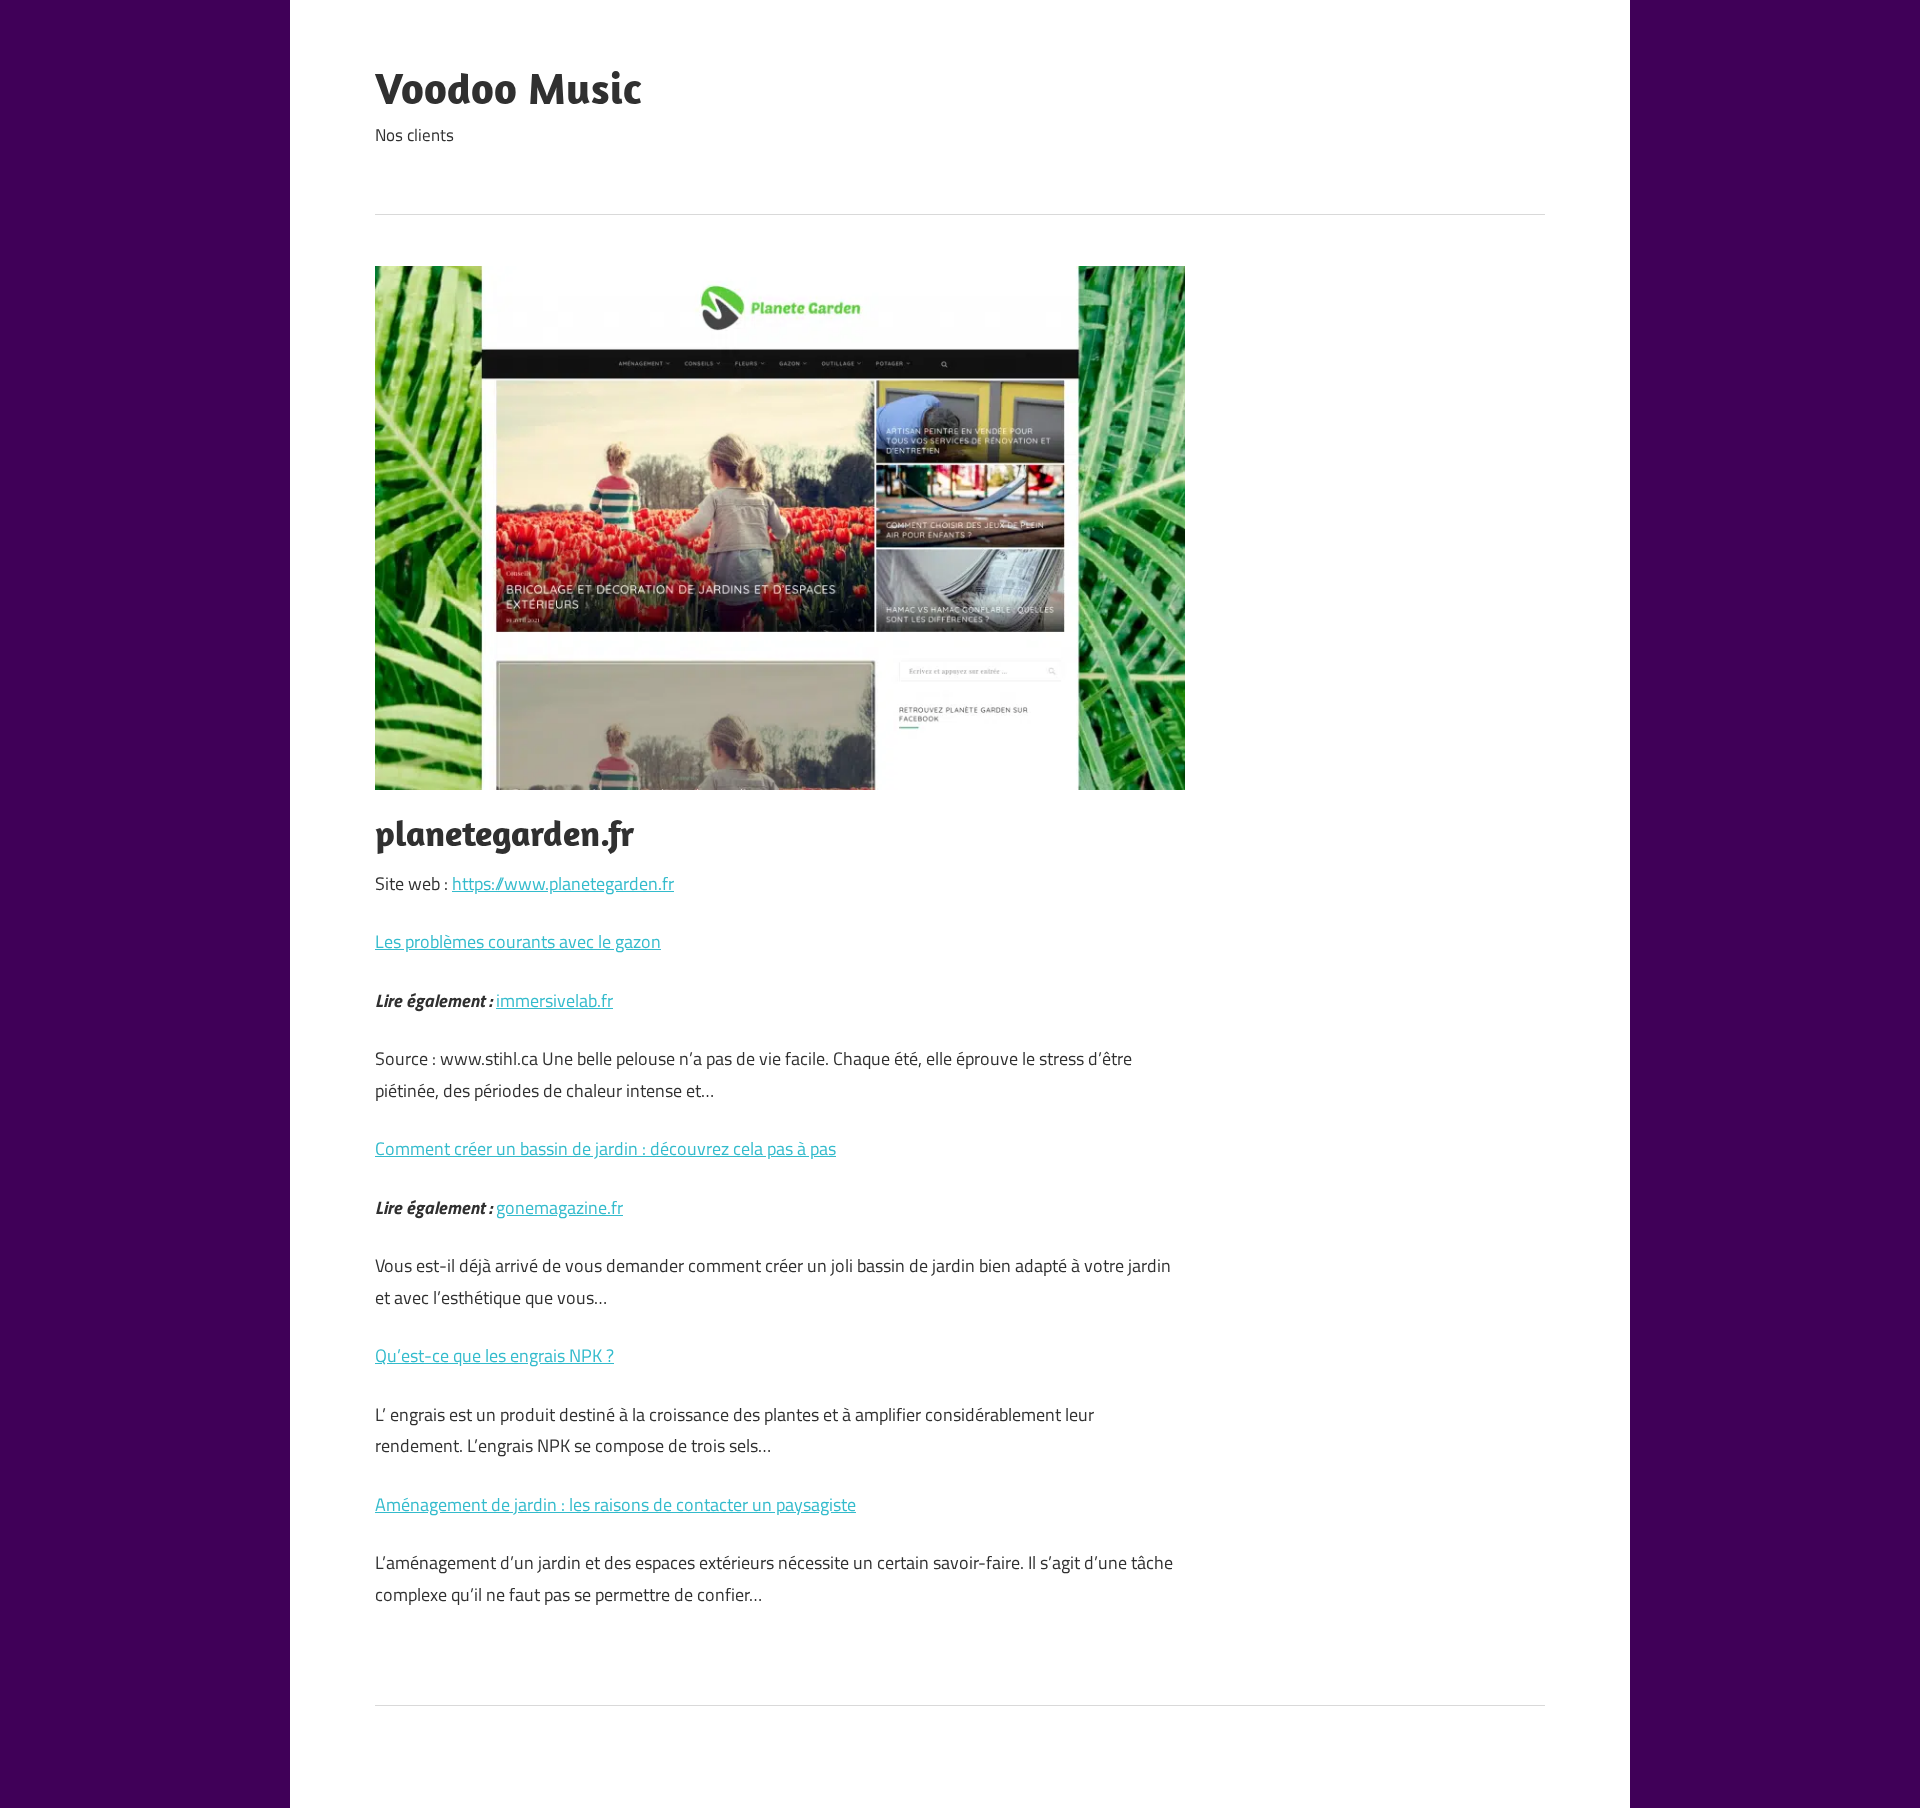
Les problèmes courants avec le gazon (518, 941)
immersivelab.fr (554, 1000)
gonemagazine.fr (559, 1207)
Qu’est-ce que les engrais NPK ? (494, 1355)
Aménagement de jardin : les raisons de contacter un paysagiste (615, 1504)
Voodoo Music (508, 88)
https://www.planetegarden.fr (563, 883)
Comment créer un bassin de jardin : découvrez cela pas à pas (605, 1148)
